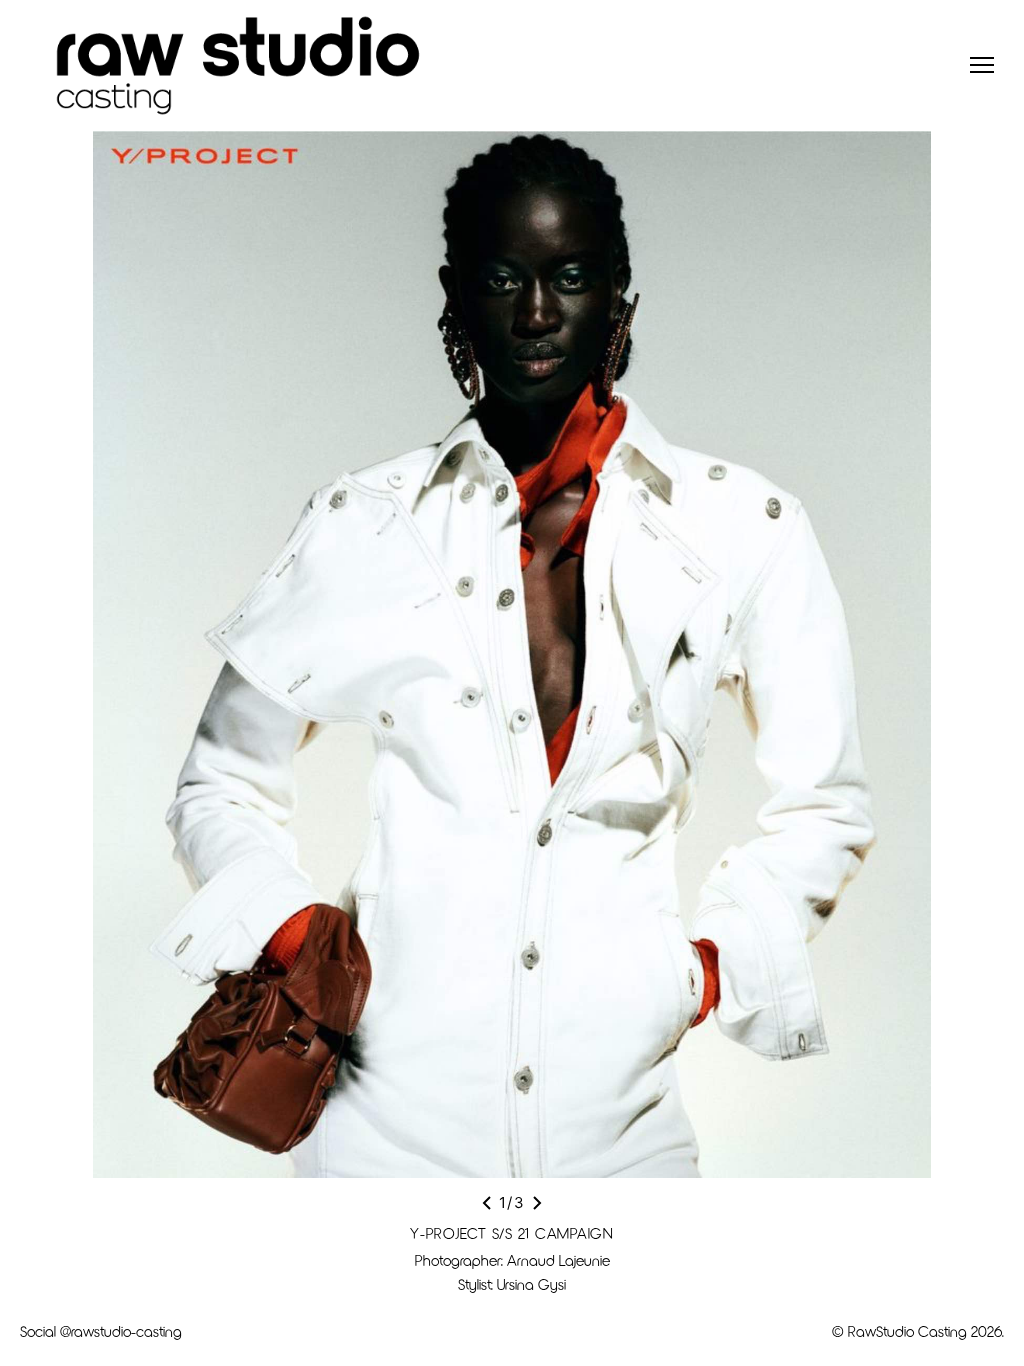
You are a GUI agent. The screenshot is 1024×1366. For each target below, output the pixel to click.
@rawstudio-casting (121, 1331)
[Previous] (487, 1203)
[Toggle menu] (982, 65)
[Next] (537, 1203)
